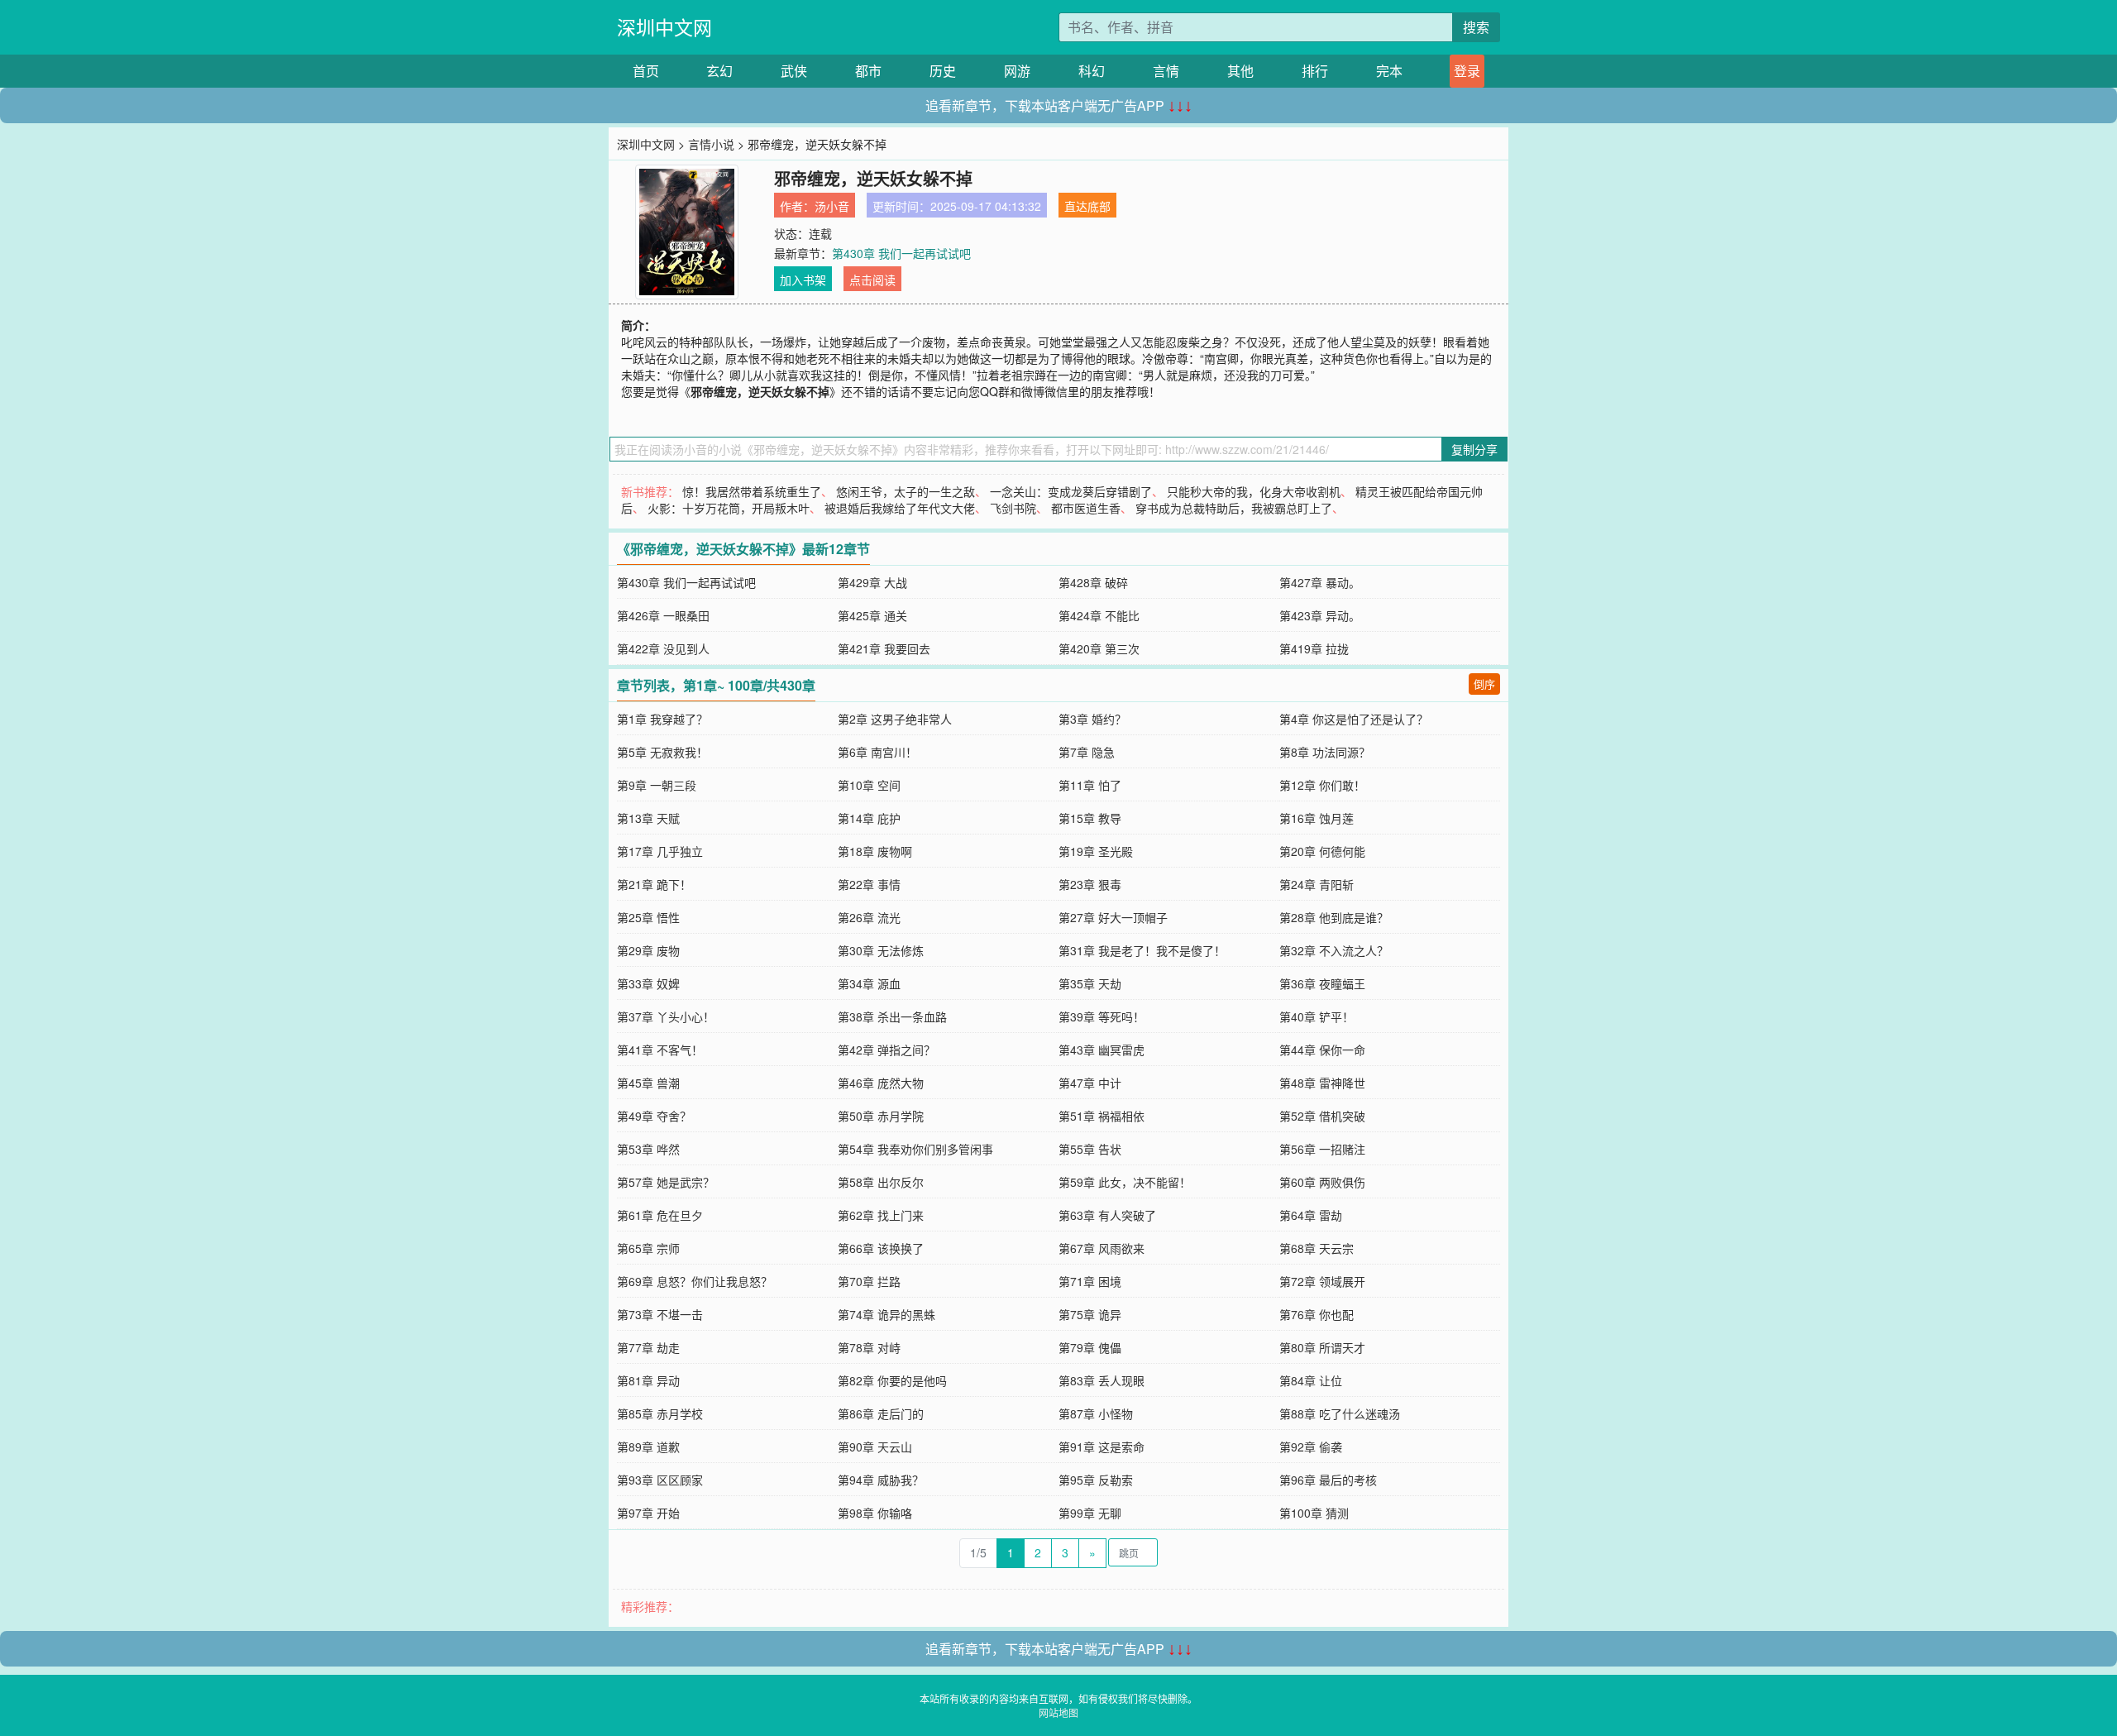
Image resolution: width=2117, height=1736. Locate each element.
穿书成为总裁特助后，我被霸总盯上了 (1234, 508)
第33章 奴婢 (648, 983)
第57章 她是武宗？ (666, 1182)
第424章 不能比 (1099, 615)
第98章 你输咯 (875, 1513)
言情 (1166, 71)
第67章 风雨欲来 (1102, 1248)
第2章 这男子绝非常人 (895, 719)
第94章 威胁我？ (881, 1480)
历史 (943, 71)
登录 (1467, 71)
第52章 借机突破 (1322, 1116)
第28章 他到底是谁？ (1334, 917)
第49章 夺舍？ (654, 1116)
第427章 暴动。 (1320, 582)
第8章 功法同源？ (1325, 752)
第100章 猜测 (1314, 1513)
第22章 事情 (869, 884)
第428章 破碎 (1093, 582)
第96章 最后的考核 (1328, 1480)
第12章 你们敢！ (1322, 785)
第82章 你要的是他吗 (892, 1380)
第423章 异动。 (1320, 615)
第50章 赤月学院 (881, 1116)
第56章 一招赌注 (1322, 1149)
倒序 (1484, 684)
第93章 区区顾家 (660, 1480)
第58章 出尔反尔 (881, 1182)
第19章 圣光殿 (1096, 851)
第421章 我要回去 (884, 648)
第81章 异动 (648, 1380)
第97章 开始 (648, 1513)
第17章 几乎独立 (660, 851)
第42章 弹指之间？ (886, 1050)
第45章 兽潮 (648, 1083)
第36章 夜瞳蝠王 (1322, 983)
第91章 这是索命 (1102, 1447)
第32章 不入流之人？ (1334, 950)
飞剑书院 (1013, 508)
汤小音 (832, 206)
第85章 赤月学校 (660, 1413)
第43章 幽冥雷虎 (1102, 1050)
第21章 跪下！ (654, 884)
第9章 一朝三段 (657, 785)
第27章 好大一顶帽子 (1113, 917)
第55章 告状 (1090, 1149)
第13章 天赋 (648, 818)
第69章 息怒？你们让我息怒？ (695, 1281)
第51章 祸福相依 (1102, 1116)
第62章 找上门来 (881, 1215)
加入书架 (803, 280)
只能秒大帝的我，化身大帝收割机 (1254, 491)
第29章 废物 (648, 950)
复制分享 (1474, 449)
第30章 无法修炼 (881, 950)
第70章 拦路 (869, 1281)
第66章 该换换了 (881, 1248)
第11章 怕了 (1090, 785)
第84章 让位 (1311, 1380)
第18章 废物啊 (875, 851)
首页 (646, 71)
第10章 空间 (869, 785)
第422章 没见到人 (663, 648)
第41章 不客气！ (660, 1050)
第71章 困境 (1090, 1281)
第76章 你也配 (1317, 1314)
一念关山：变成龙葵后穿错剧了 (1071, 491)
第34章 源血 (869, 983)
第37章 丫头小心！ (666, 1016)
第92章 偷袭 (1311, 1447)
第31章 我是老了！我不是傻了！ (1142, 950)
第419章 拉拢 (1314, 648)
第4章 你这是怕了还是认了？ (1354, 719)
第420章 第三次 (1099, 648)
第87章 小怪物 (1096, 1413)
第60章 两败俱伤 (1322, 1182)
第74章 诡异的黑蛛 (886, 1314)
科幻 (1092, 71)
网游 (1017, 71)
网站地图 (1058, 1712)
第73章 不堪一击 (660, 1314)
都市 (868, 71)
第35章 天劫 (1090, 983)
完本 (1389, 71)
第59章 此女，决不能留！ (1125, 1182)
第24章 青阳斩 (1317, 884)
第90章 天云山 (875, 1447)
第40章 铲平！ (1317, 1016)
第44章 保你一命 (1322, 1050)
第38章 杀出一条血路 (892, 1016)
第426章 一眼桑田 (663, 615)
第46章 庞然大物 (881, 1083)
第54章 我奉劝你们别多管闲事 (915, 1149)
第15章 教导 (1090, 818)
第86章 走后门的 (881, 1413)
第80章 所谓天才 (1322, 1347)
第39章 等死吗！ (1102, 1016)
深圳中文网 (664, 27)
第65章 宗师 (648, 1248)
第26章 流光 (869, 917)
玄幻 (719, 71)
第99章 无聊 (1090, 1513)
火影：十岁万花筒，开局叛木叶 (729, 508)
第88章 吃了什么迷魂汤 (1340, 1413)
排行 (1315, 71)
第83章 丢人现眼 (1102, 1380)
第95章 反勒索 (1096, 1480)
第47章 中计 (1090, 1083)
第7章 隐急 (1087, 752)
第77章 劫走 (648, 1347)
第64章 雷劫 (1311, 1215)
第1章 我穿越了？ (662, 719)
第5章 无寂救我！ (662, 752)
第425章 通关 (872, 615)
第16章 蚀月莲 (1317, 818)
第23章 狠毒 (1090, 884)
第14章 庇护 (869, 818)
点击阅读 (872, 280)
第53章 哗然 (648, 1149)
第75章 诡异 (1090, 1314)
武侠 (794, 71)
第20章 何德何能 (1322, 851)
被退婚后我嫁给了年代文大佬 (900, 508)
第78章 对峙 (869, 1347)
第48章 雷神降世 (1322, 1083)
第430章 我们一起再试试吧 (901, 253)
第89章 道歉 (648, 1447)
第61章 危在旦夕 (660, 1215)
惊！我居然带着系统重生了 (752, 491)
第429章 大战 (872, 582)
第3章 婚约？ (1092, 719)
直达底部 (1087, 206)
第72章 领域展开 (1322, 1281)
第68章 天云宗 (1317, 1248)
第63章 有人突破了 (1107, 1215)
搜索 (1476, 27)
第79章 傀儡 (1090, 1347)
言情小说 (711, 144)
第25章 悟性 (648, 917)
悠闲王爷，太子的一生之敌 (906, 491)
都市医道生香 (1086, 508)
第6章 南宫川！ (877, 752)
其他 (1240, 71)
